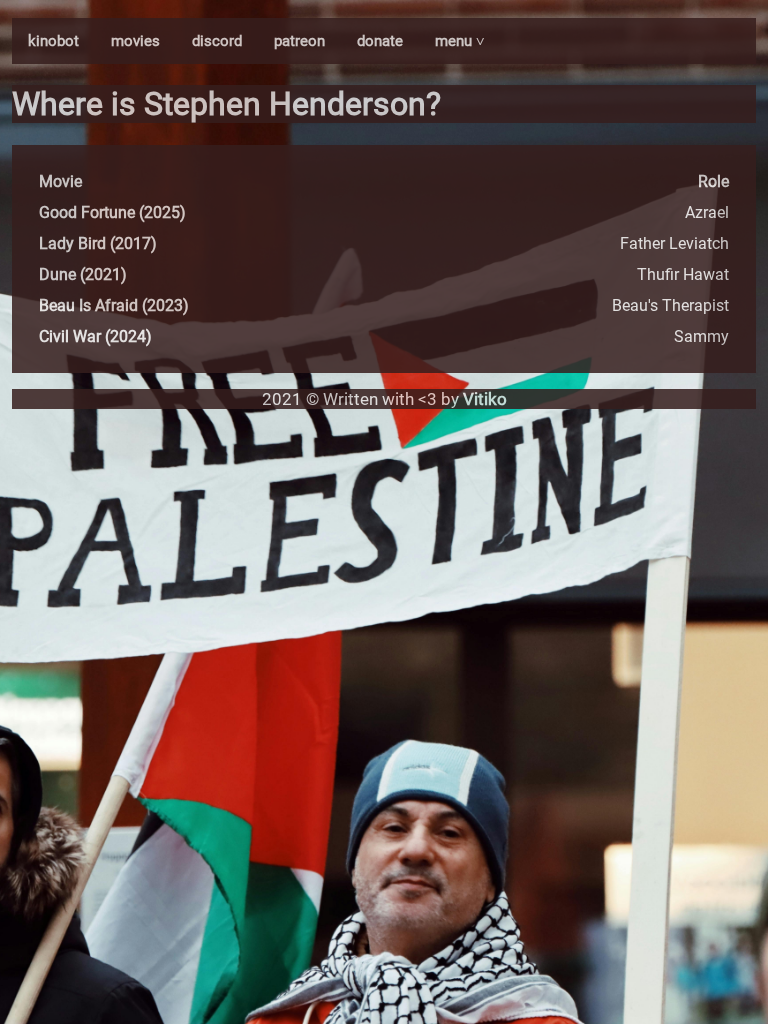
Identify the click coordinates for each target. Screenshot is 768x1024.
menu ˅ (460, 41)
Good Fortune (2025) (112, 212)
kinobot (53, 41)
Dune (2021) (83, 274)
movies (135, 41)
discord (217, 41)
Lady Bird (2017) (98, 243)
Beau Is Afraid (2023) (114, 305)
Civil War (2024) (95, 336)
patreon (299, 41)
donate (380, 41)
